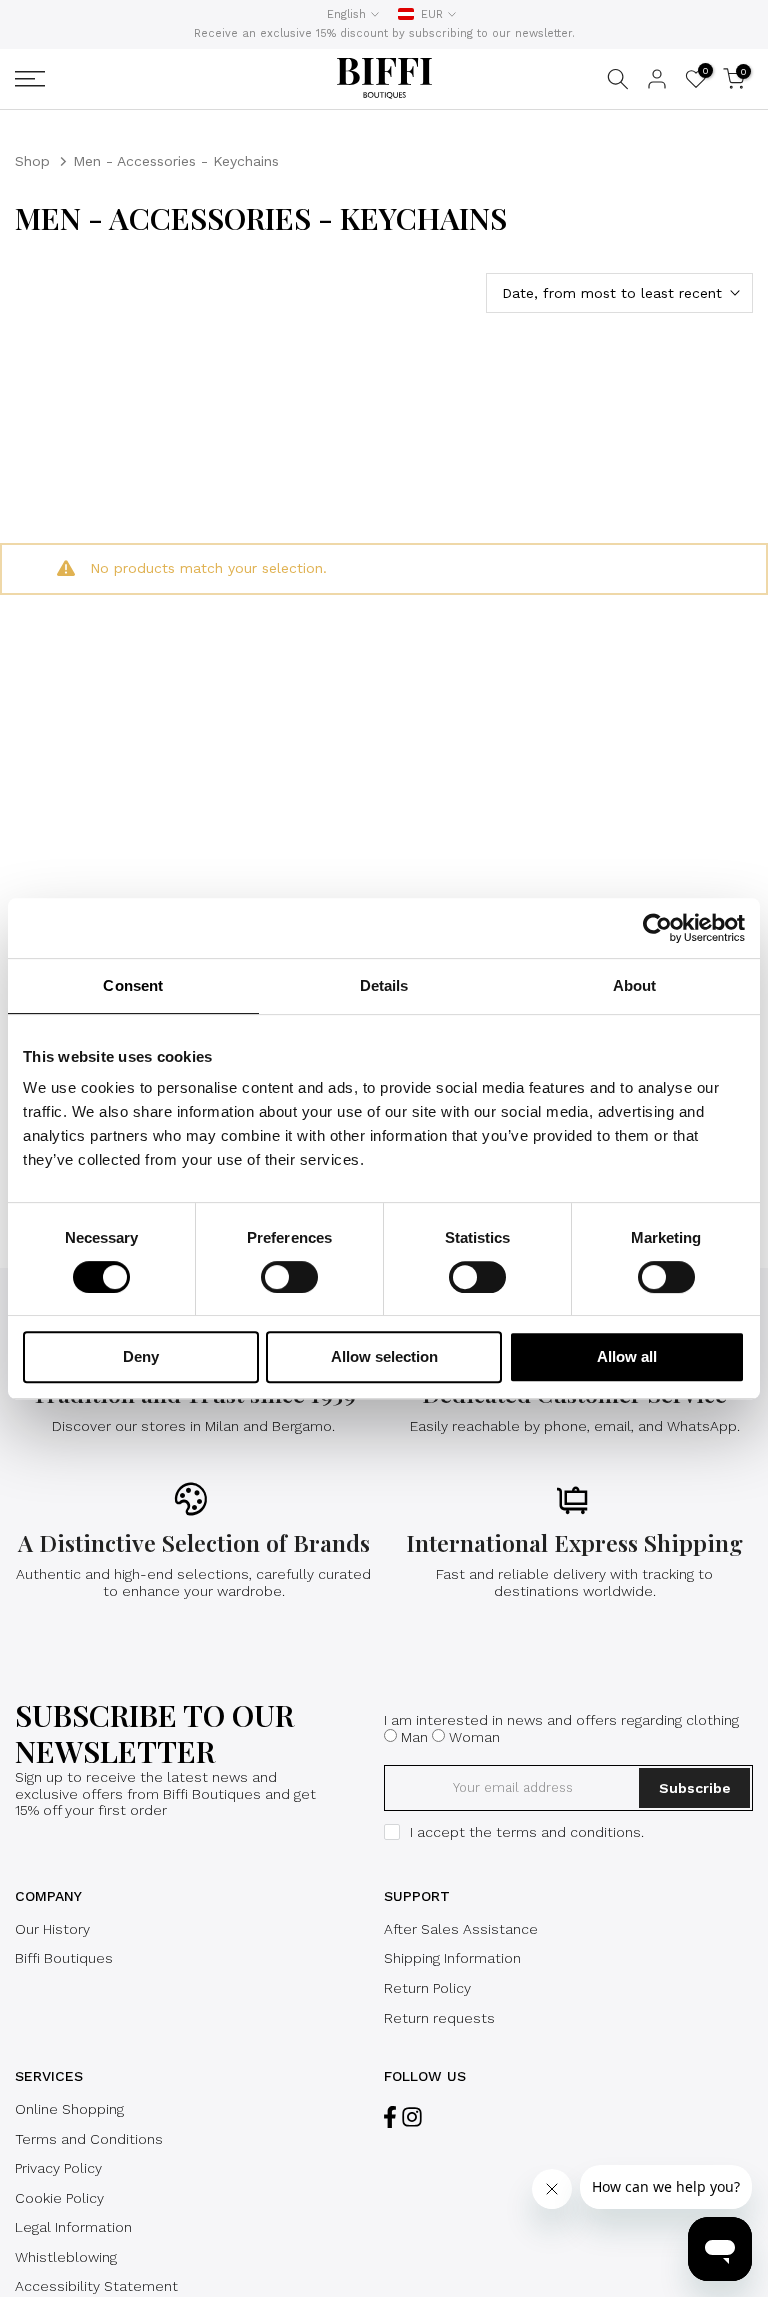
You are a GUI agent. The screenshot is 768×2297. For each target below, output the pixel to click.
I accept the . (527, 1832)
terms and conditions (568, 1832)
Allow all (627, 1356)
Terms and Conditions (89, 2139)
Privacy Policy (58, 2168)
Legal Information (73, 2227)
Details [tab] (384, 985)
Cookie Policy (59, 2198)
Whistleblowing (66, 2257)
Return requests (439, 2018)
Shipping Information (452, 1958)
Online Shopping (69, 2109)
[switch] (289, 1277)
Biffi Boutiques (64, 1958)
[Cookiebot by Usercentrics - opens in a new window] (657, 928)
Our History (52, 1929)
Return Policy (427, 1988)
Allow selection (384, 1356)
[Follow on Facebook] (390, 2117)
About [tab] (635, 985)
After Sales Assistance (461, 1929)
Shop (32, 161)
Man (414, 1737)
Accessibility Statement (96, 2286)
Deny (141, 1356)
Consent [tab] (133, 985)
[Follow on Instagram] (412, 2117)
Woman (474, 1737)
